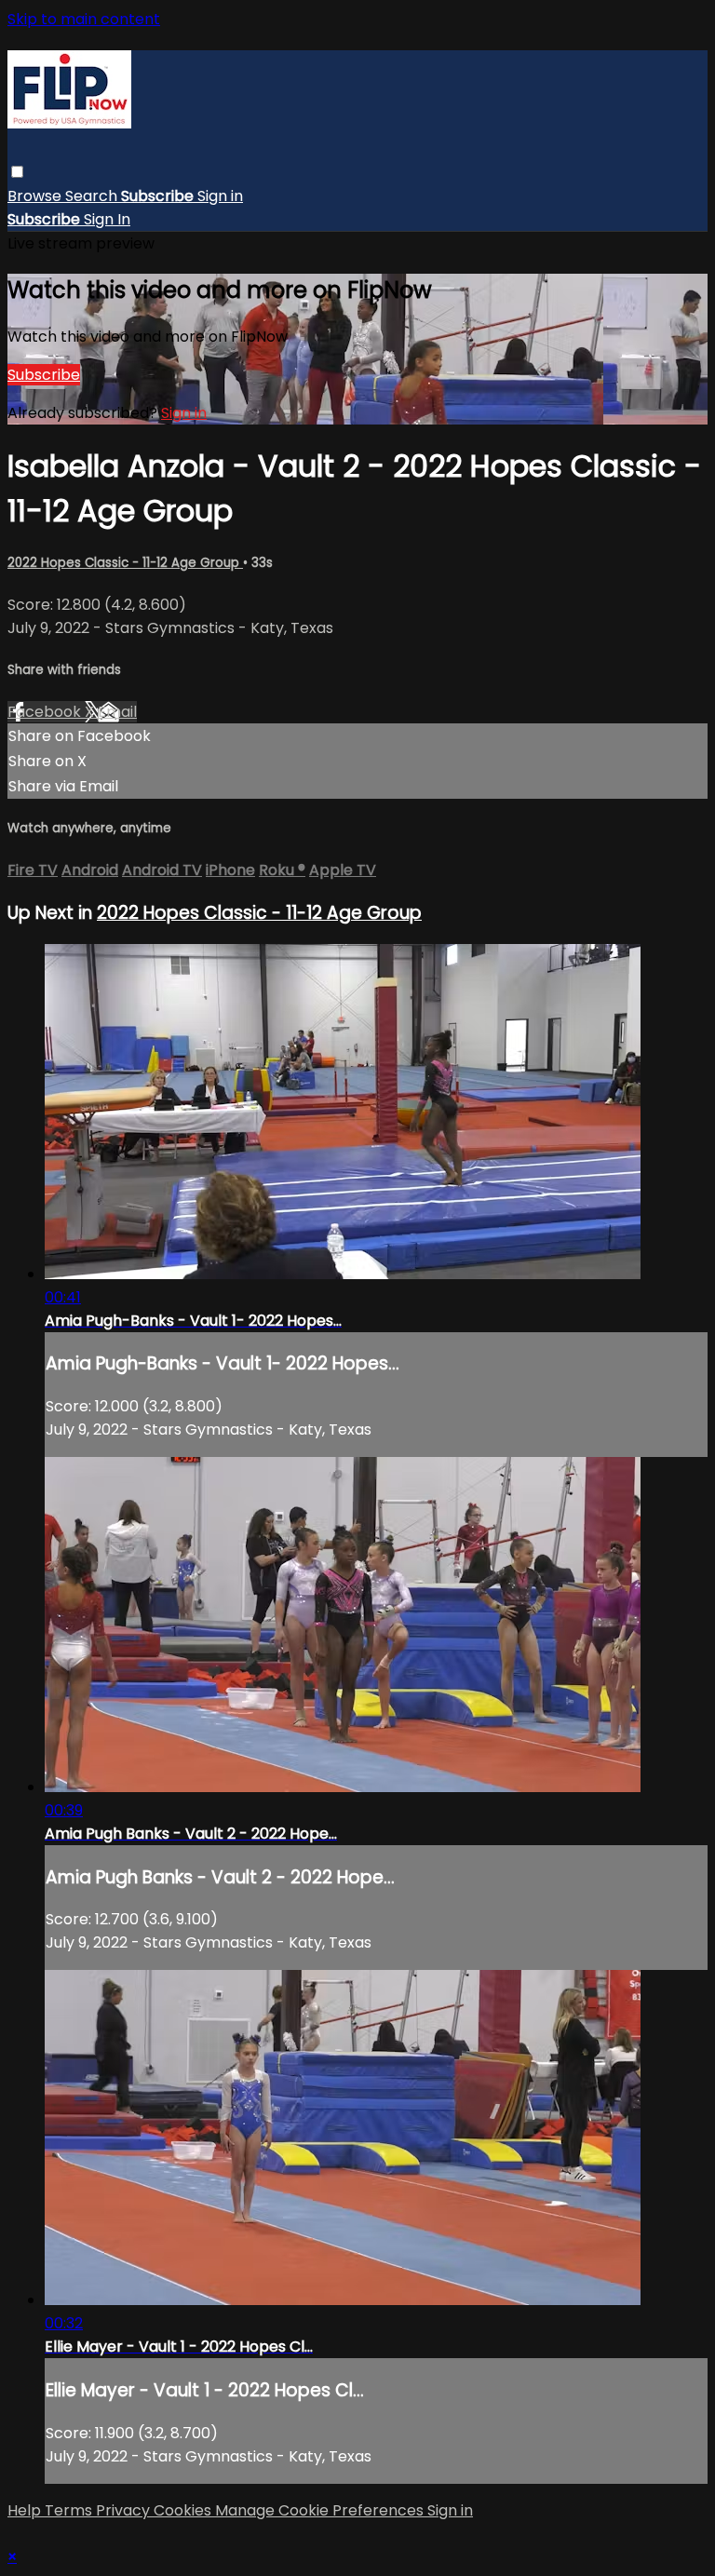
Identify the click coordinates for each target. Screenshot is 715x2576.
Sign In (107, 219)
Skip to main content (84, 19)
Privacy (125, 2510)
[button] (17, 172)
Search (93, 196)
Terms (70, 2510)
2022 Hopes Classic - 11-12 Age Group (125, 563)
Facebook (46, 712)
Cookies (184, 2510)
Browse (36, 196)
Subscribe (44, 375)
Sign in (220, 196)
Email (117, 712)
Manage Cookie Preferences (321, 2510)
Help (26, 2510)
